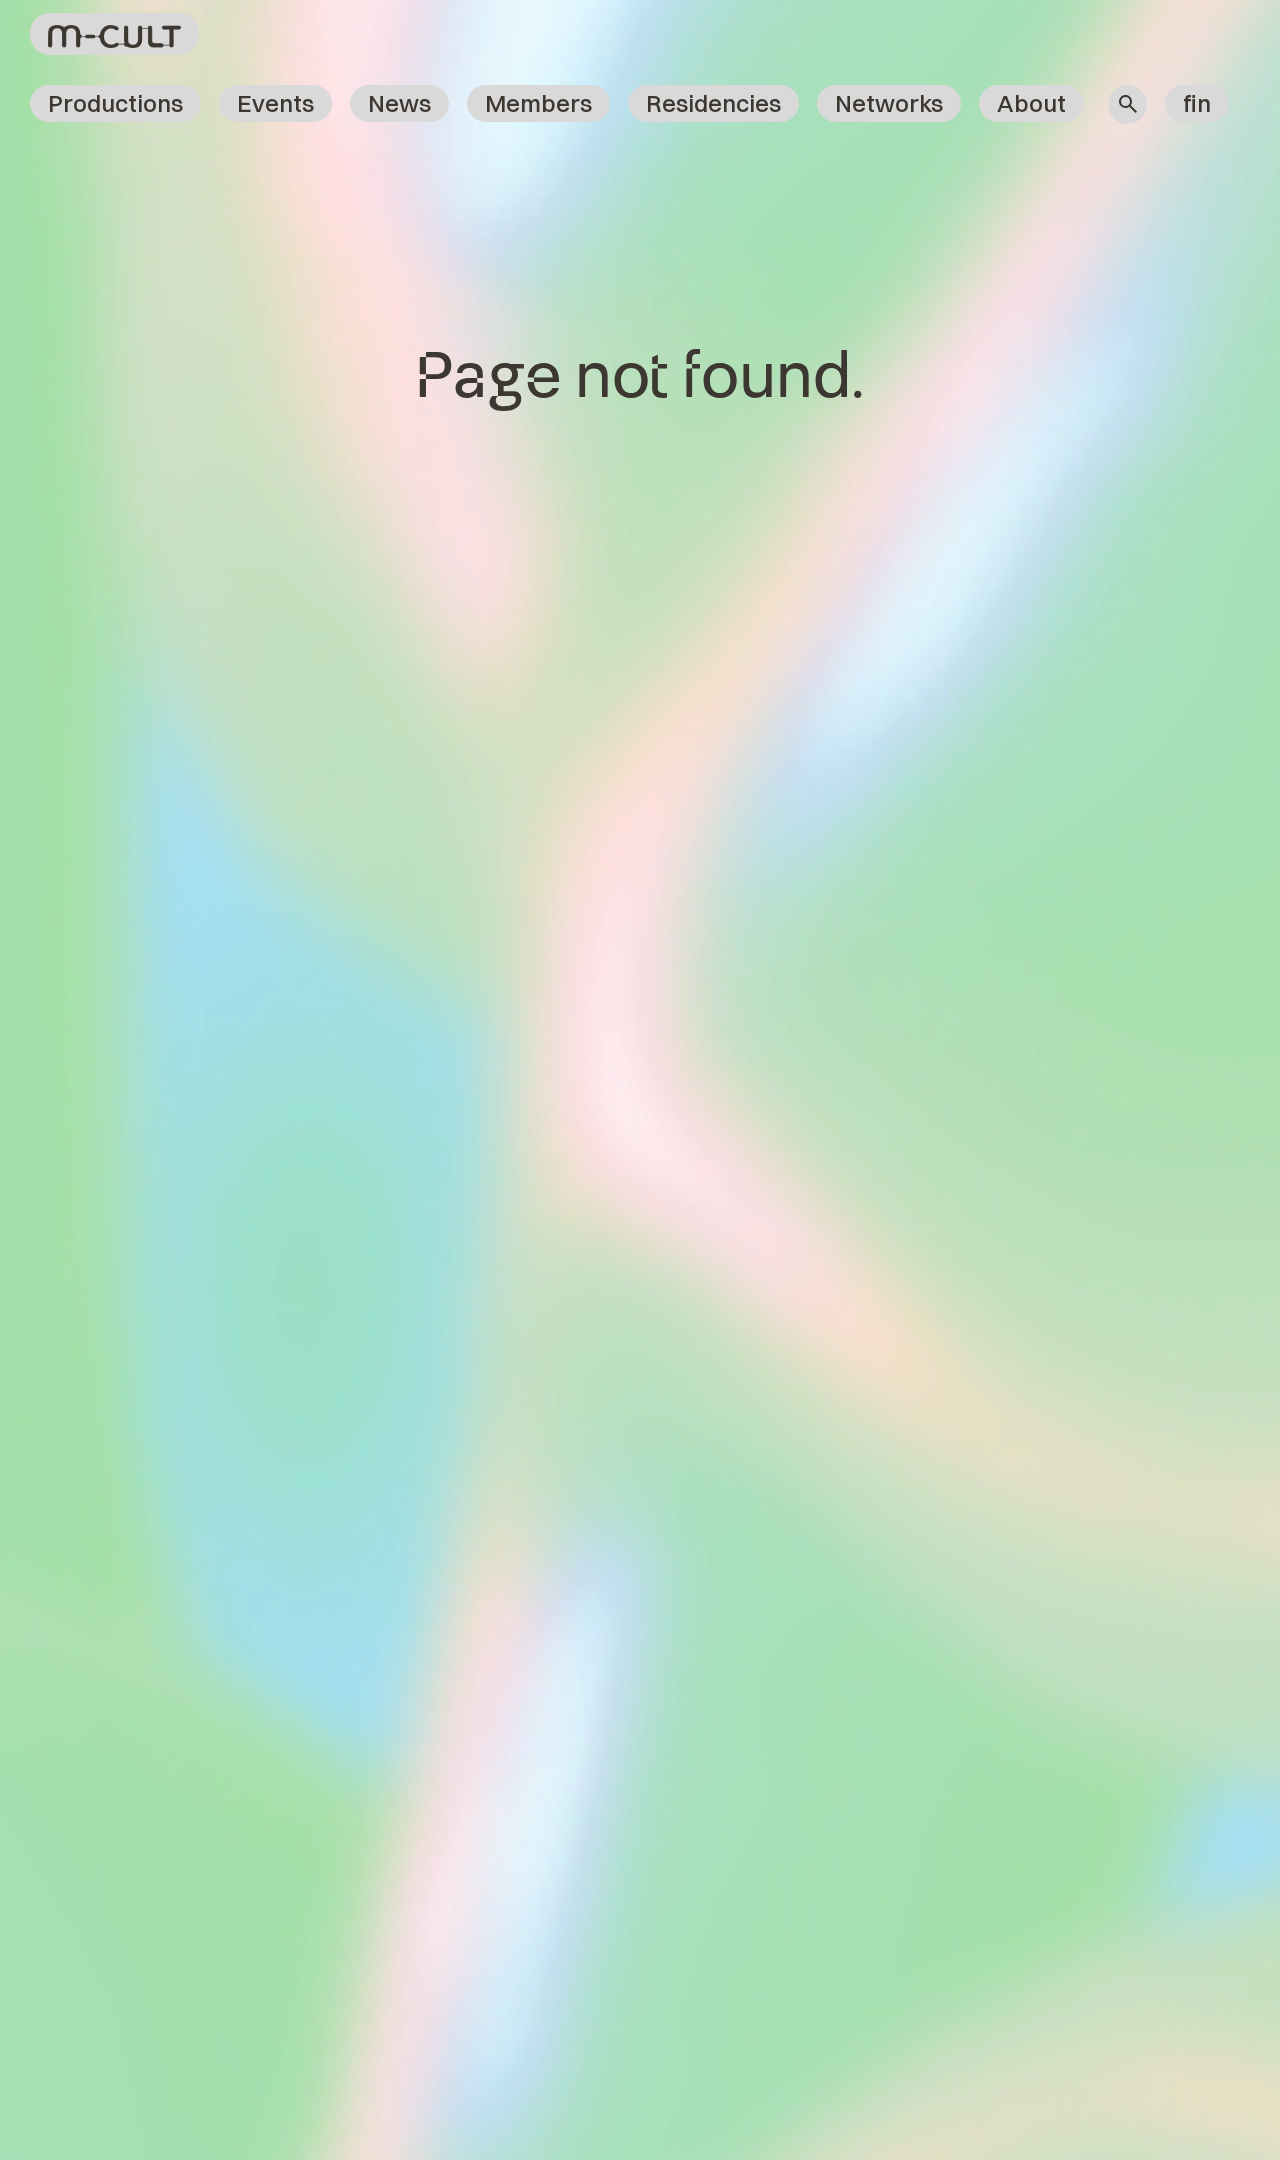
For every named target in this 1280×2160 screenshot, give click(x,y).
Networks (889, 103)
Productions (115, 103)
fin (1197, 103)
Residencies (713, 103)
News (399, 103)
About (1031, 103)
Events (275, 103)
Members (538, 103)
